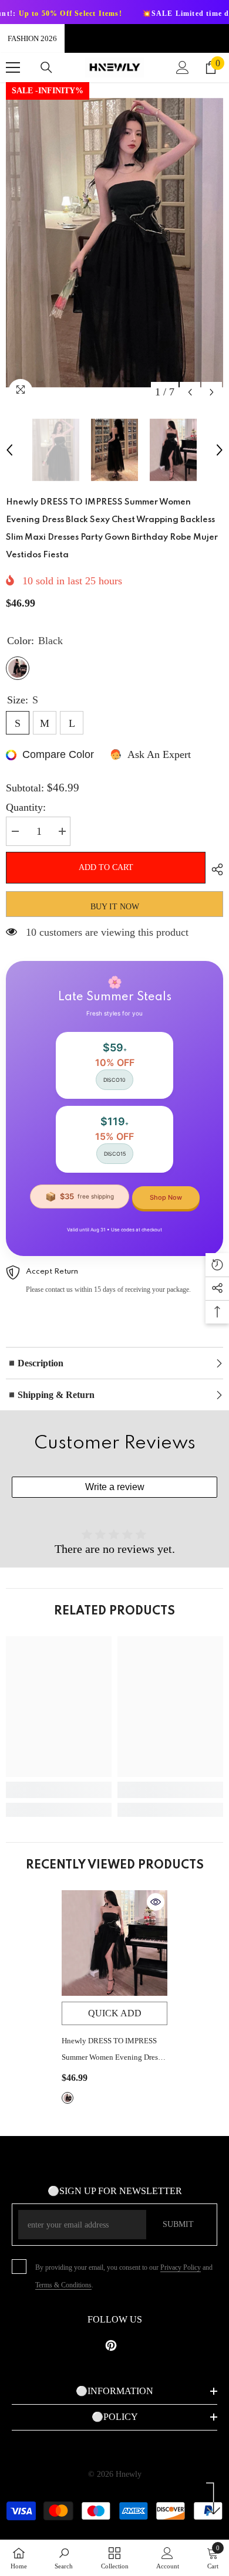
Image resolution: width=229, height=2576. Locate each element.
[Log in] (183, 67)
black (68, 2098)
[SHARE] (214, 869)
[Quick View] (156, 1902)
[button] (190, 392)
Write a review (115, 1487)
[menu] (13, 67)
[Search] (46, 67)
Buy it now (115, 907)
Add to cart (106, 867)
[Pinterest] (111, 2345)
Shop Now (166, 1197)
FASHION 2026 (32, 38)
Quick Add (115, 2013)
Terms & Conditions (63, 2285)
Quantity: (26, 807)
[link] (59, 1790)
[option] (114, 243)
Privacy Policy (181, 2267)
